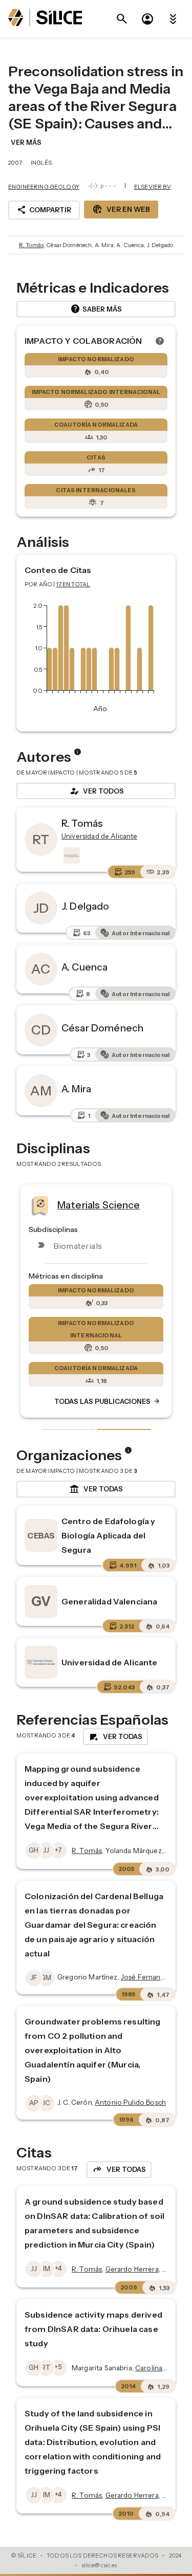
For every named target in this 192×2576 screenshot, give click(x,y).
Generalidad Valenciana (109, 1601)
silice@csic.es (99, 2565)
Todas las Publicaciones (108, 1401)
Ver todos (96, 791)
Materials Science (99, 1204)
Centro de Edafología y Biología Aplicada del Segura (108, 1535)
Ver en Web (121, 209)
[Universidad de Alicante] (71, 855)
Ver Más (26, 142)
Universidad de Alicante (109, 1662)
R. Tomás (31, 245)
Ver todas (96, 1489)
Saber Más (96, 309)
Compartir (44, 210)
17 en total (73, 584)
